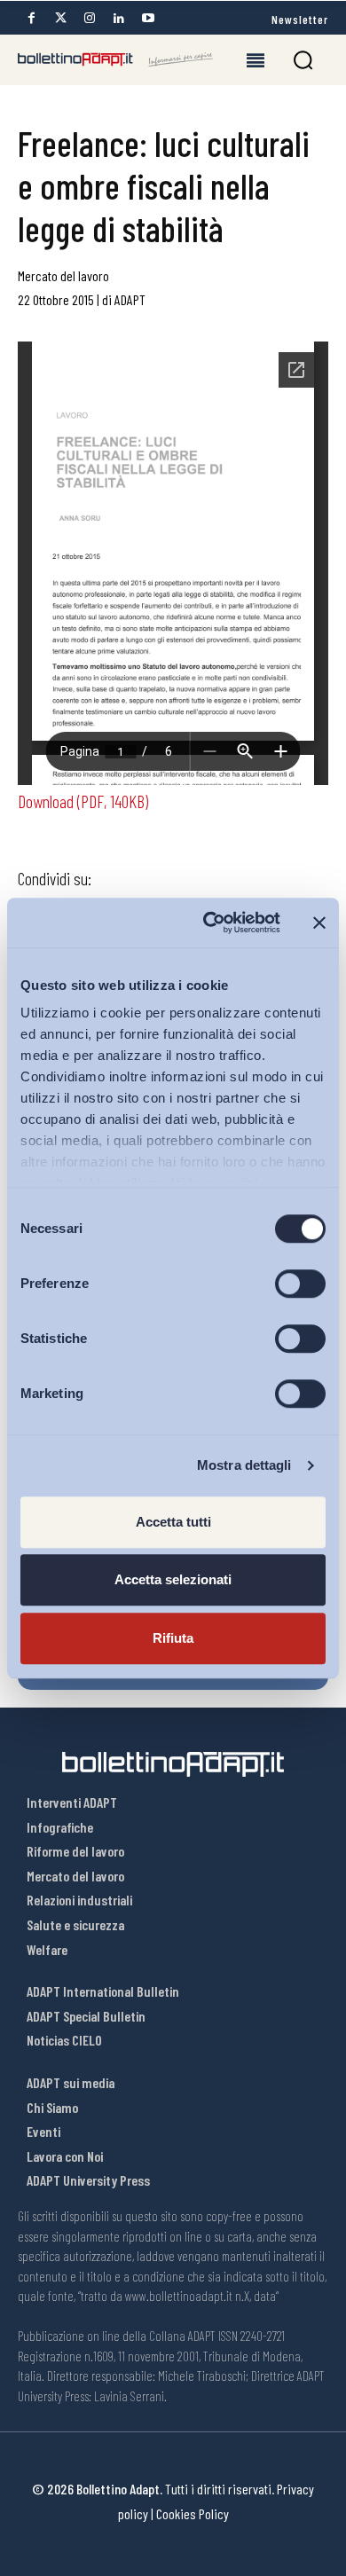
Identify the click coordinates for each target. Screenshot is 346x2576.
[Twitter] (60, 18)
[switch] (300, 1284)
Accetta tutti (173, 1522)
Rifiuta (173, 1638)
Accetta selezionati (173, 1579)
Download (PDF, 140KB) (83, 801)
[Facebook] (31, 18)
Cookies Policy (193, 2513)
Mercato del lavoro (63, 275)
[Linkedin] (119, 18)
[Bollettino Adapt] (115, 59)
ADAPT (130, 299)
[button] (303, 60)
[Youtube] (148, 18)
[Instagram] (90, 18)
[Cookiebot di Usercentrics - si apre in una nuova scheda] (210, 923)
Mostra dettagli (244, 1465)
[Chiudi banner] (319, 923)
